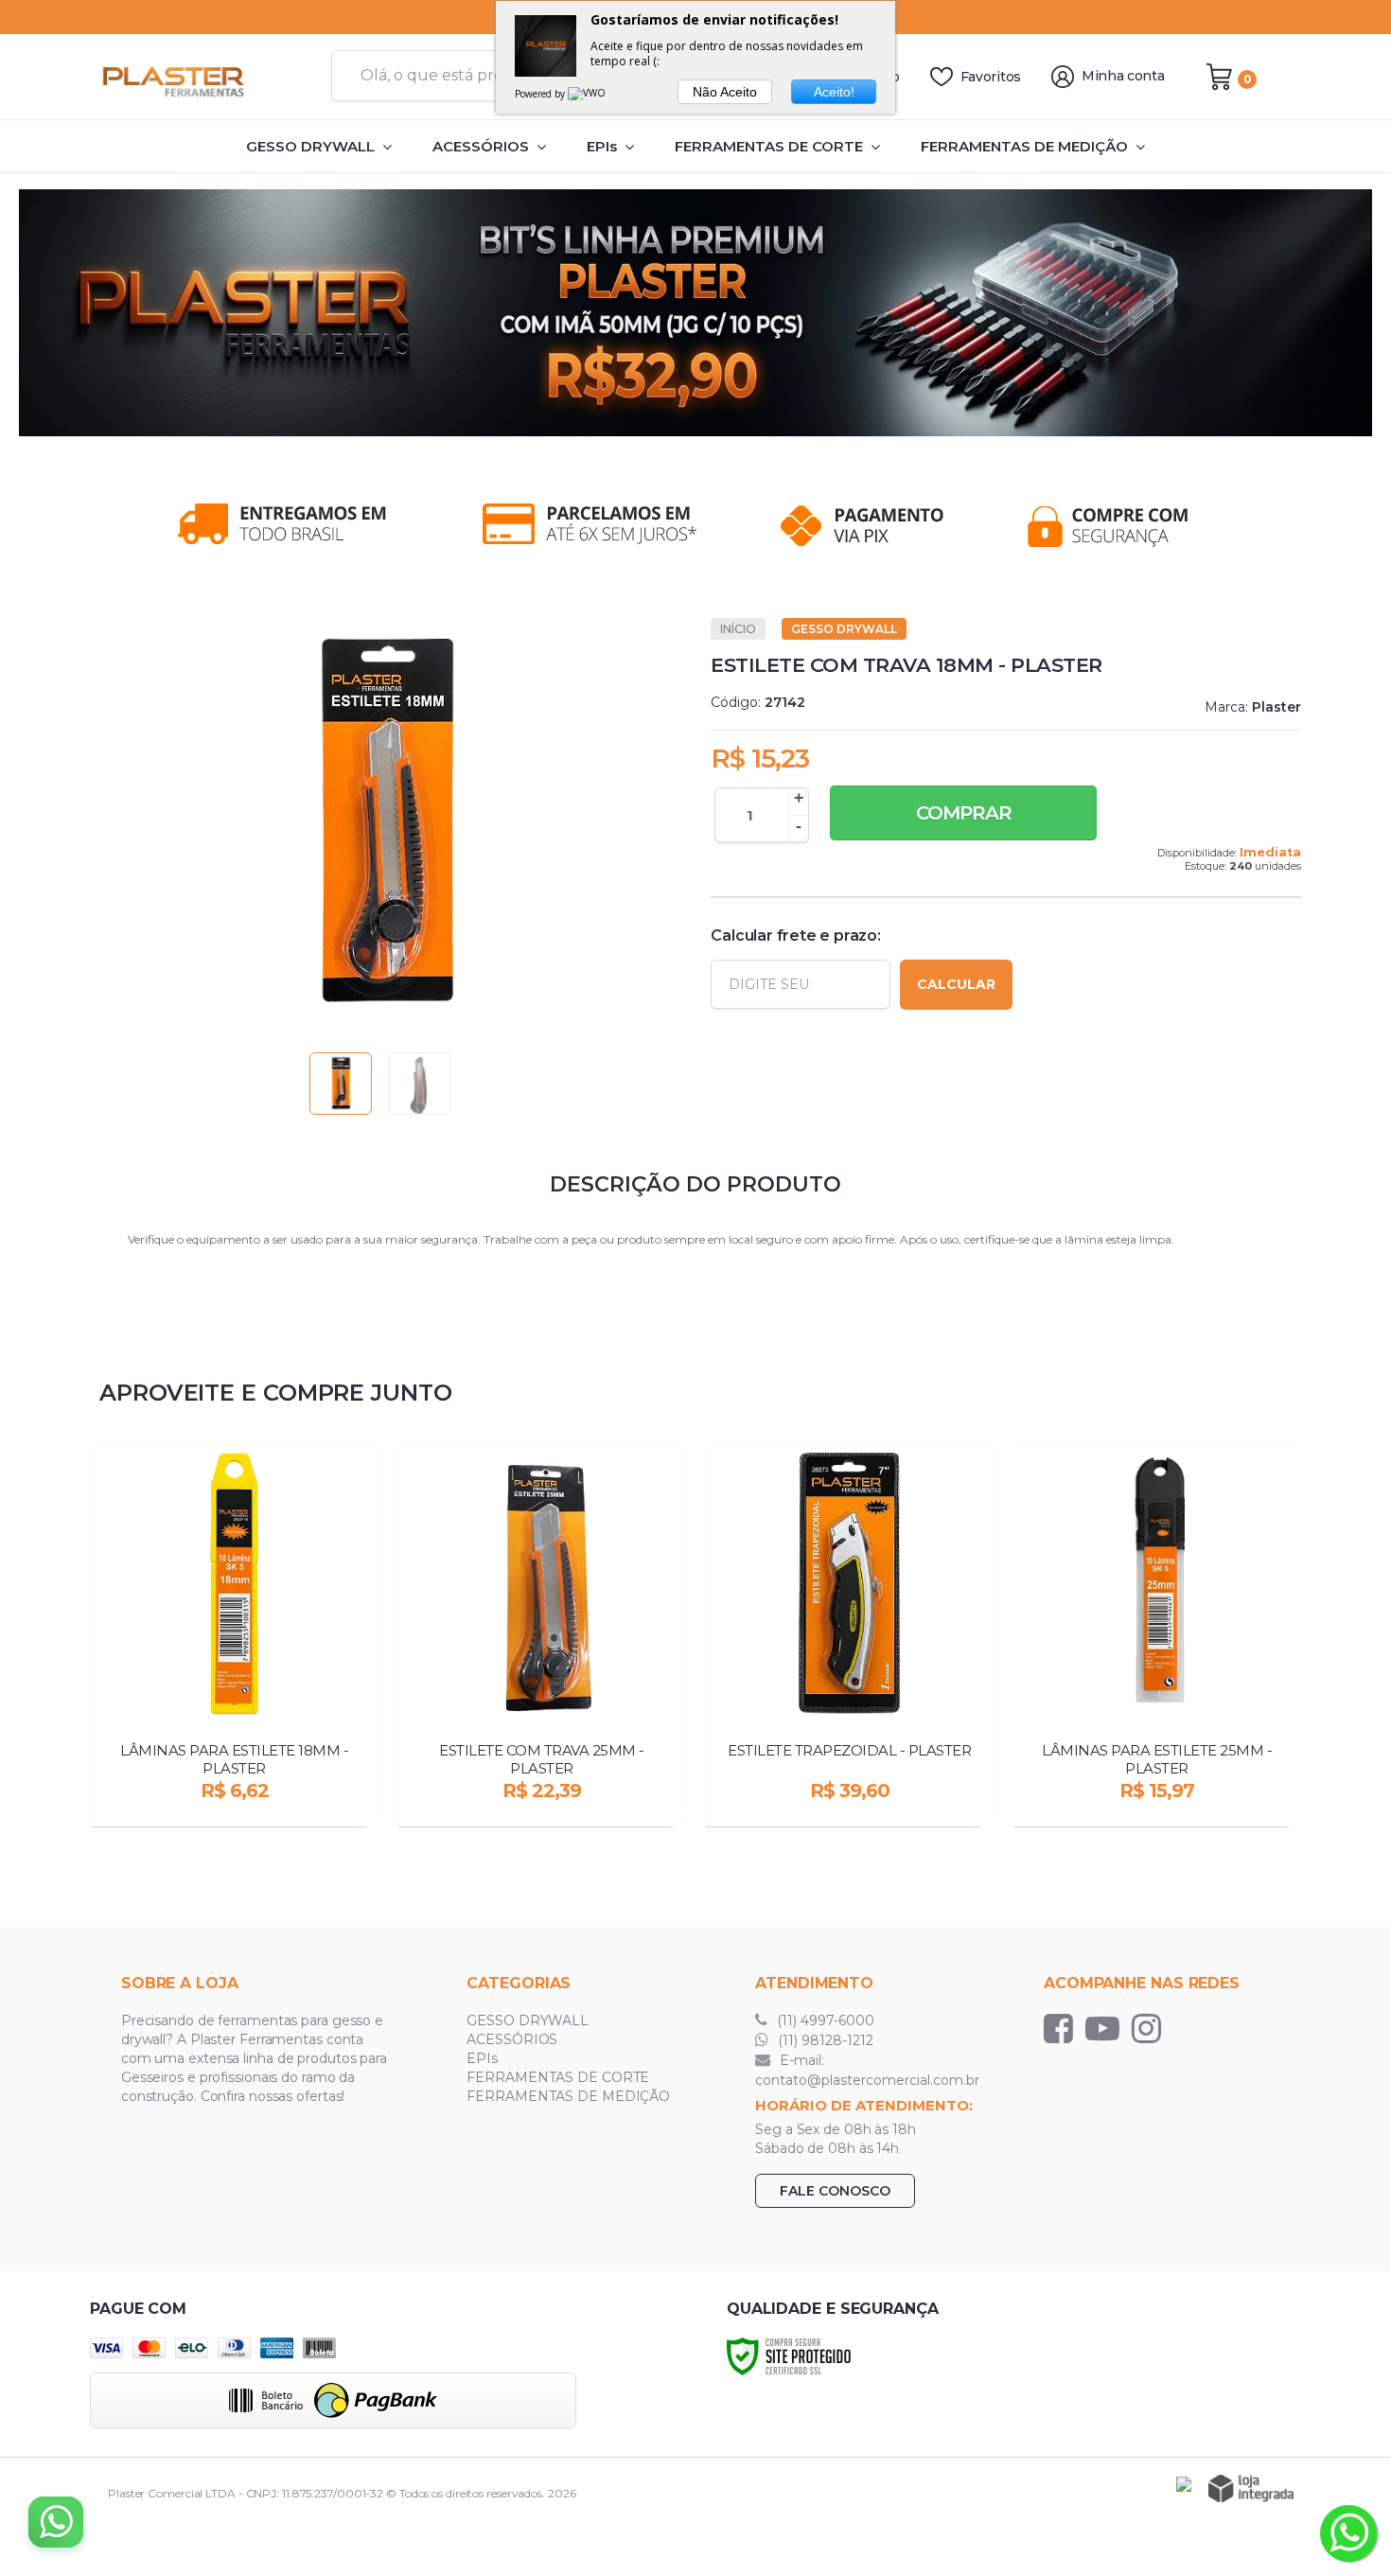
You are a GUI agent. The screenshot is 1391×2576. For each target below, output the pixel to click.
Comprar (964, 813)
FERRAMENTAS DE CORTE (558, 2077)
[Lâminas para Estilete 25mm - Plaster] (1157, 1639)
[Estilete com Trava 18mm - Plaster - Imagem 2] (419, 1084)
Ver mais (236, 1807)
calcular (956, 984)
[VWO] (588, 94)
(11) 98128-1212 (824, 2040)
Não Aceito (725, 92)
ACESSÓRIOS (512, 2039)
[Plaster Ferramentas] (203, 77)
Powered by (541, 94)
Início (738, 629)
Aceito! (834, 92)
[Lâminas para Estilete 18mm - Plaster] (234, 1639)
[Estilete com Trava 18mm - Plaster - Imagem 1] (341, 1084)
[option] (695, 313)
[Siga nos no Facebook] (1063, 2028)
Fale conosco (835, 2191)
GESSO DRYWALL (844, 629)
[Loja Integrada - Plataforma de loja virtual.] (1251, 2488)
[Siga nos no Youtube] (1107, 2028)
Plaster (1277, 707)
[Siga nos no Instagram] (1151, 2028)
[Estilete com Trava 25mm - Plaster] (542, 1639)
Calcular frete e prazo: (795, 935)
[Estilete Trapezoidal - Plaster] (849, 1639)
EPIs (482, 2058)
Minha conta (1123, 76)
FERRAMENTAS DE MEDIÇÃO (568, 2096)
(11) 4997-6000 (824, 2020)
